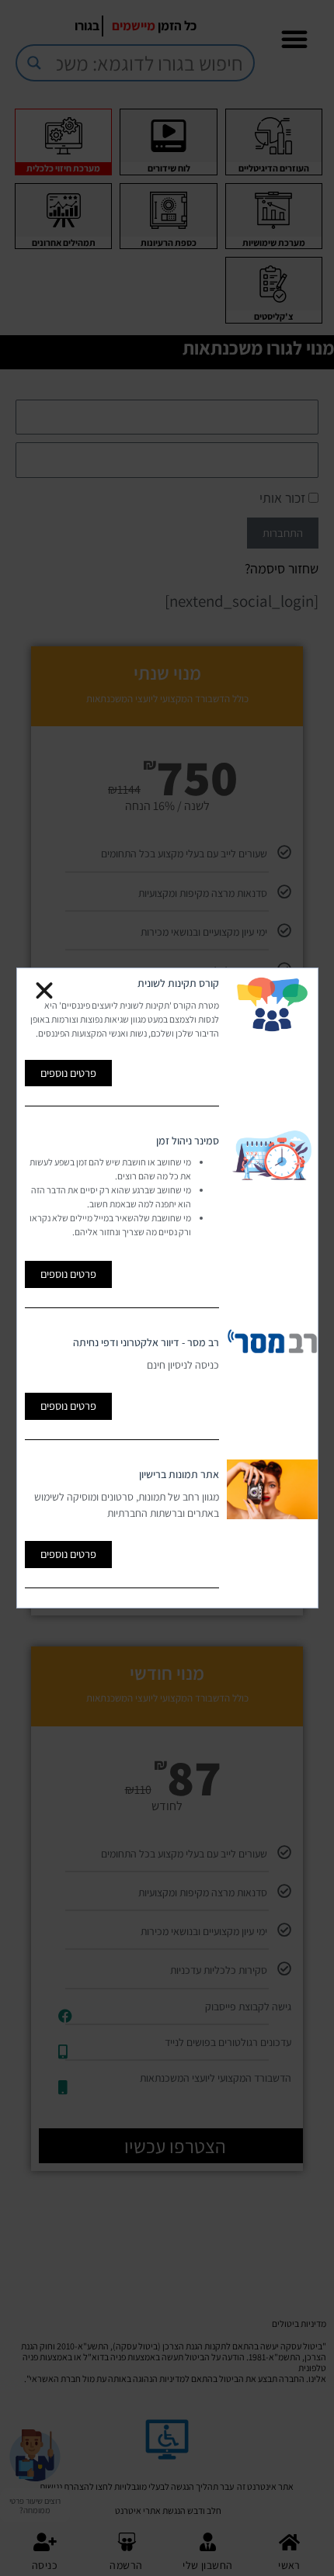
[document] (167, 1288)
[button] (44, 991)
